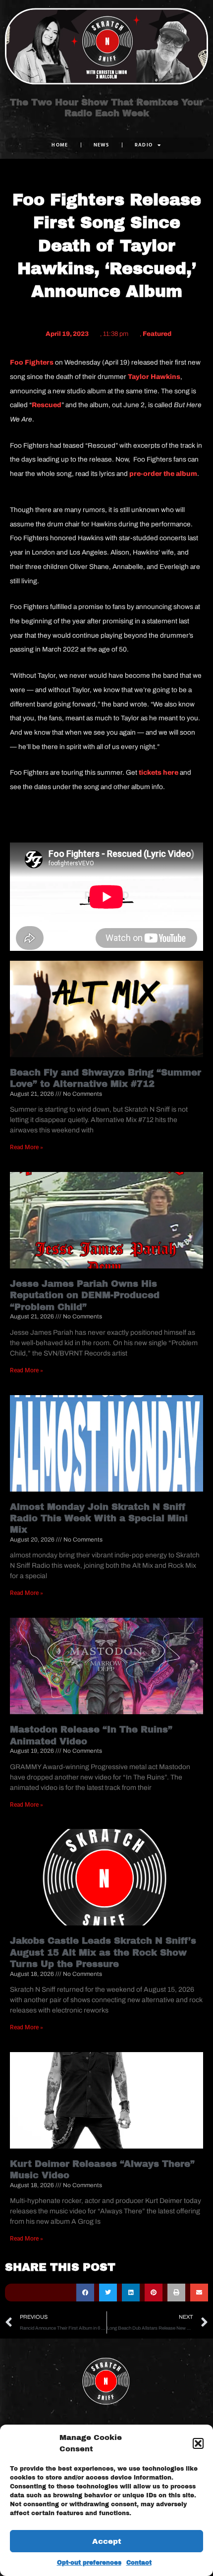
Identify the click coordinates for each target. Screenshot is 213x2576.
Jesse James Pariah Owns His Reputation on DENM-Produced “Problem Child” (85, 1295)
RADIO (144, 145)
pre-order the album (163, 474)
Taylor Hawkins (154, 377)
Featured (157, 334)
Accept (107, 2541)
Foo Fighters (32, 362)
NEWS (102, 145)
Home (60, 145)
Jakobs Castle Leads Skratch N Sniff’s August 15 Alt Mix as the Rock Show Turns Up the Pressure (103, 1952)
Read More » (27, 1147)
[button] (198, 2443)
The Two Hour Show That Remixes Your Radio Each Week (106, 108)
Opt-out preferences (89, 2563)
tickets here (159, 773)
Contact (139, 2563)
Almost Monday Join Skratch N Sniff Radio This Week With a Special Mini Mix (99, 1519)
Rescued (47, 405)
